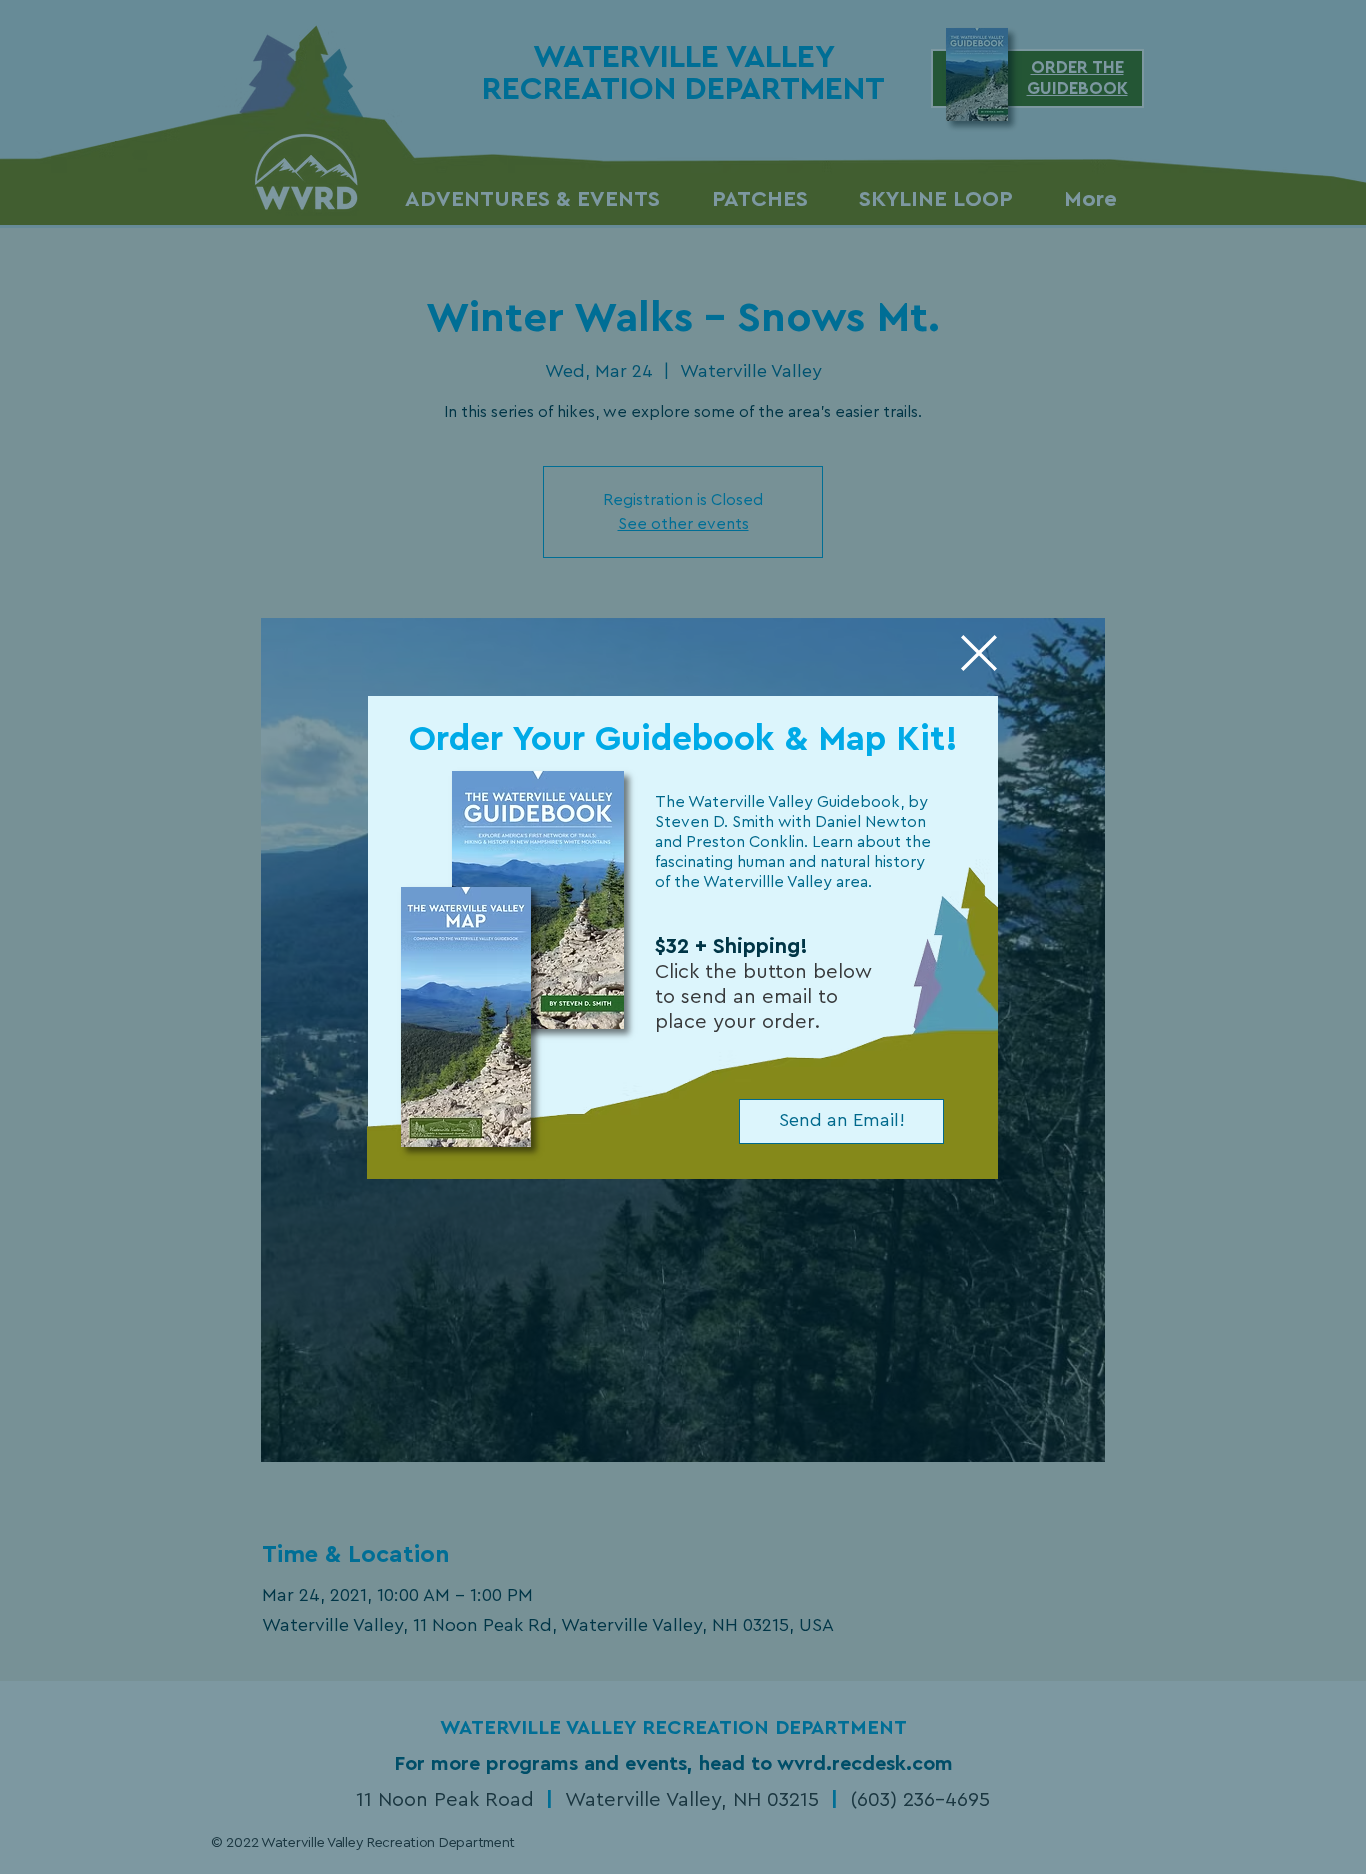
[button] (979, 653)
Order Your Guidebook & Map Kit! (683, 739)
